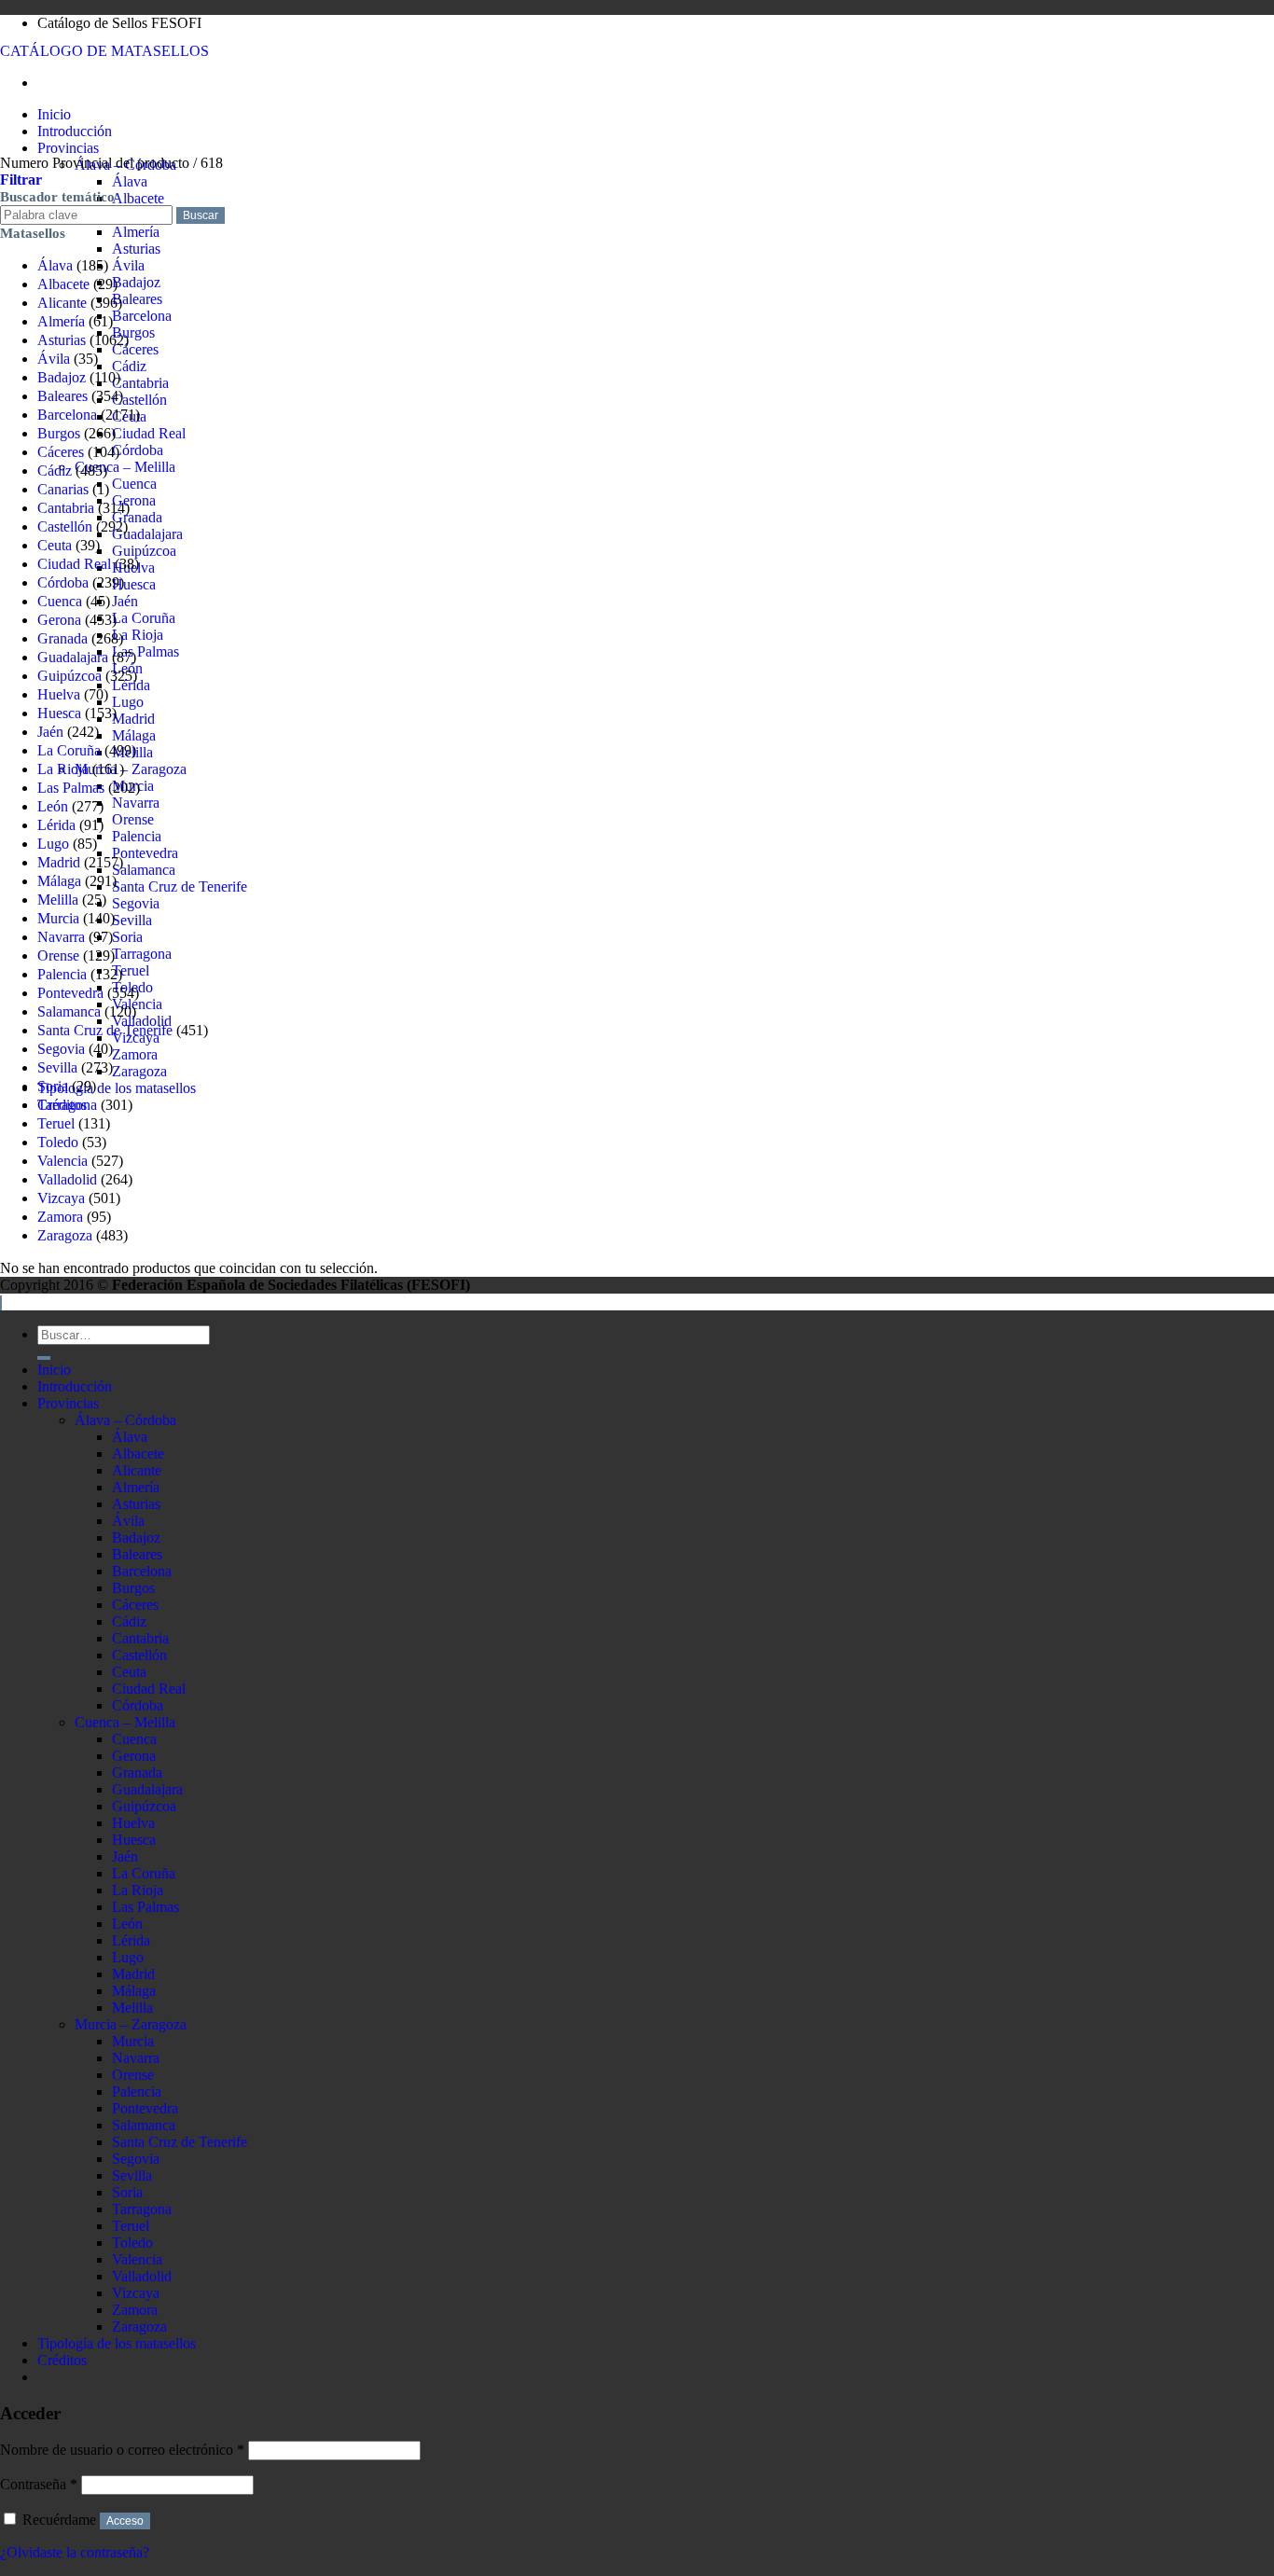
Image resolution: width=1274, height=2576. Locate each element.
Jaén (125, 601)
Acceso (125, 2521)
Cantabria (140, 383)
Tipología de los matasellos (117, 1088)
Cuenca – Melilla (125, 467)
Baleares (137, 299)
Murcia (58, 918)
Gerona (134, 500)
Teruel (131, 970)
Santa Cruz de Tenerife (180, 886)
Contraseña (39, 2484)
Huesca (134, 584)
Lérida (56, 825)
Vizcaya (61, 1198)
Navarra (136, 803)
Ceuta (55, 545)
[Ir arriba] (1, 1303)
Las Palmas (145, 651)
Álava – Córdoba (125, 1420)
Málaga (134, 735)
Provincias (68, 148)
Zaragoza (139, 1071)
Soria (127, 937)
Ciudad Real (149, 433)
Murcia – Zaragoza (131, 769)
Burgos (133, 332)
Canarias (63, 489)
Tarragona (142, 954)
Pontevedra (145, 853)
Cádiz (129, 366)
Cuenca (134, 484)
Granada (137, 517)
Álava (130, 181)
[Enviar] (44, 1358)
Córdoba (138, 450)
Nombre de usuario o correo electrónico (122, 2450)
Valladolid (67, 1179)
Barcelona (142, 316)
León (53, 806)
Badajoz (136, 282)
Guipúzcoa (144, 551)
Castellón (139, 400)
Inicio (54, 114)
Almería (136, 232)
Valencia (137, 1004)
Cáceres (135, 349)
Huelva (59, 694)
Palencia (137, 836)
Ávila (128, 265)
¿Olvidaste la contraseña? (75, 2552)
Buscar (201, 215)
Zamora (135, 1054)
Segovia (136, 903)
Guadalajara (147, 534)
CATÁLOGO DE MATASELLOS (104, 51)
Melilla (58, 900)
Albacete (138, 198)
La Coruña (144, 618)
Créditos (62, 2360)
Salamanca (144, 870)
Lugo (128, 702)
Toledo (58, 1142)
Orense (133, 819)
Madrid (133, 719)
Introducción (75, 131)
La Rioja (138, 635)
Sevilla (132, 920)
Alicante (62, 303)
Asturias (136, 249)
